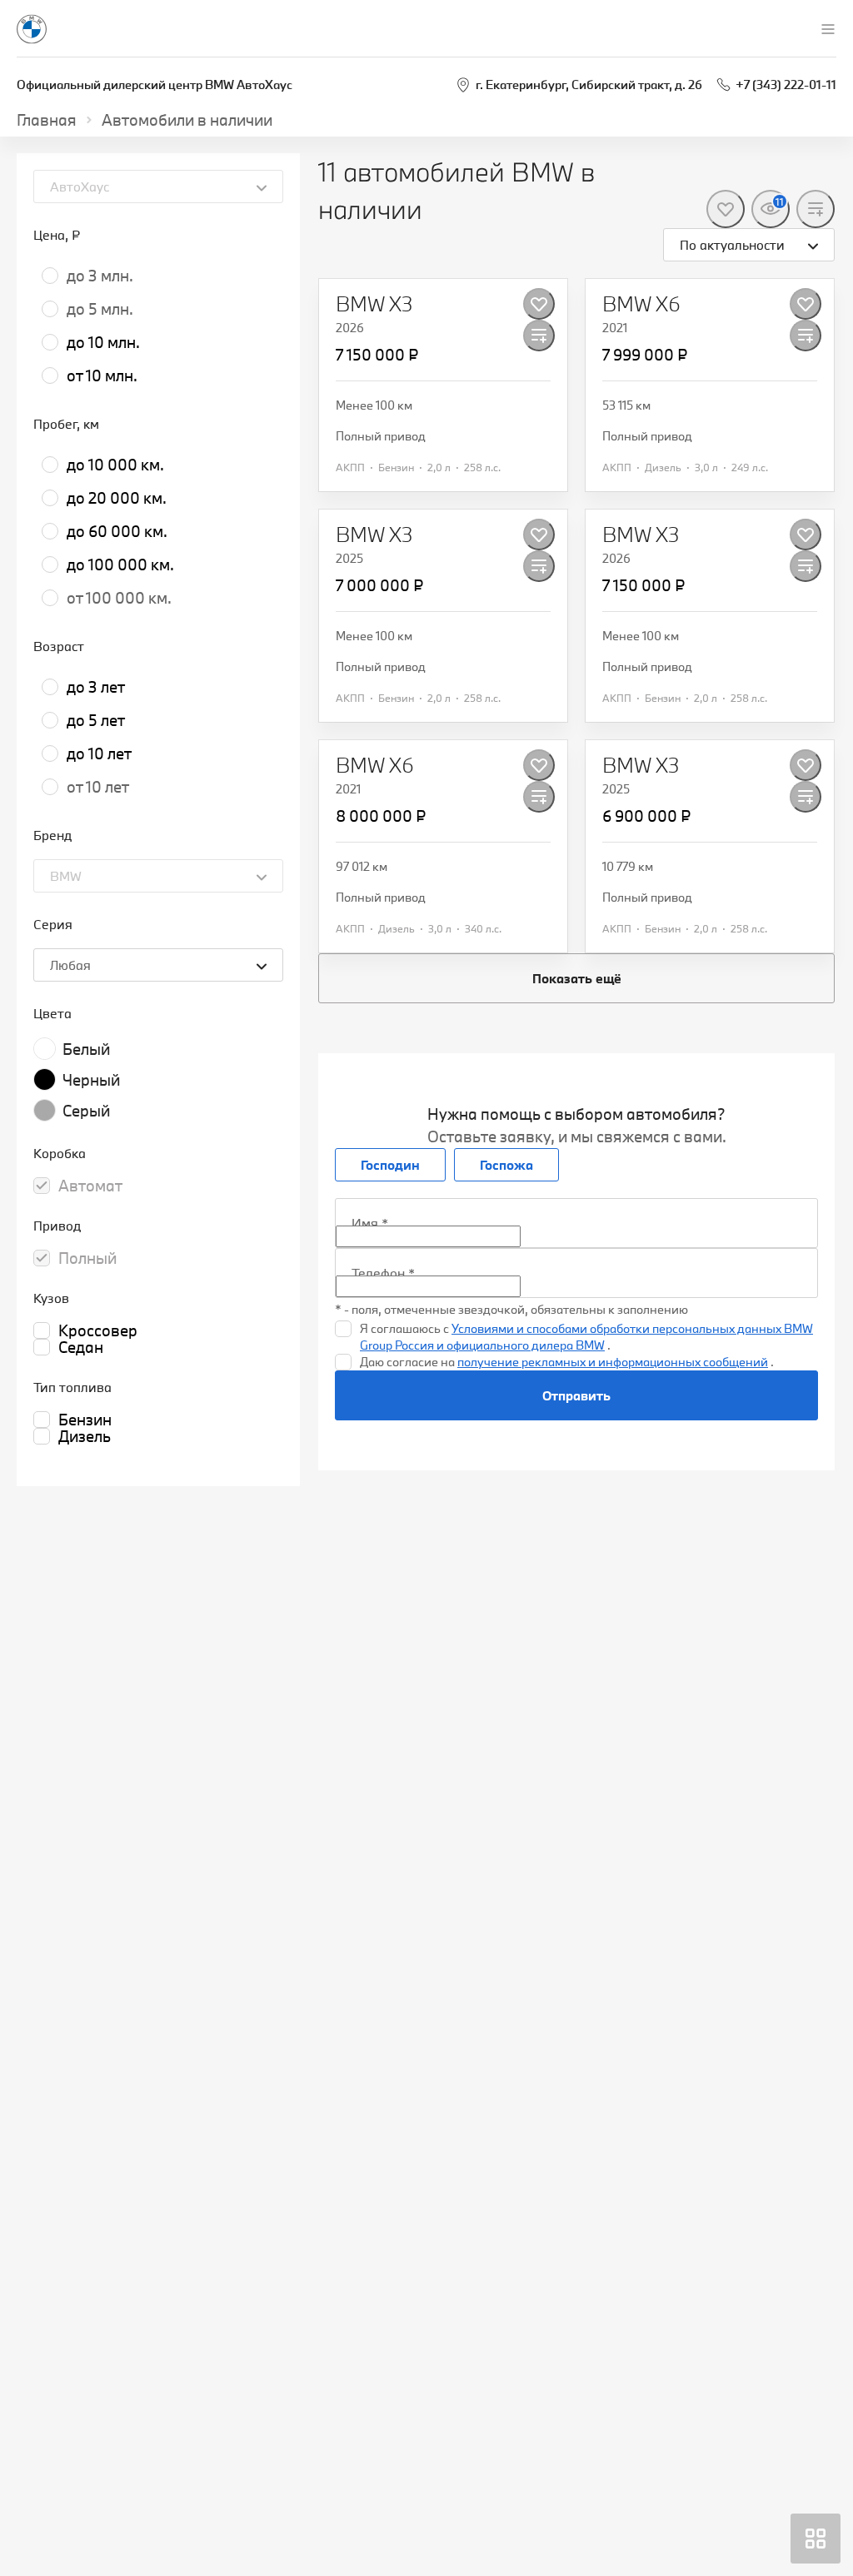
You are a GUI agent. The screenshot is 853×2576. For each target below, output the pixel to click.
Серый (86, 1111)
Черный (91, 1080)
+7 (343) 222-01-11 (786, 85)
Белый (86, 1049)
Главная (47, 120)
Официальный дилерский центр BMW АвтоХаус (155, 85)
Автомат (90, 1186)
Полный (87, 1258)
